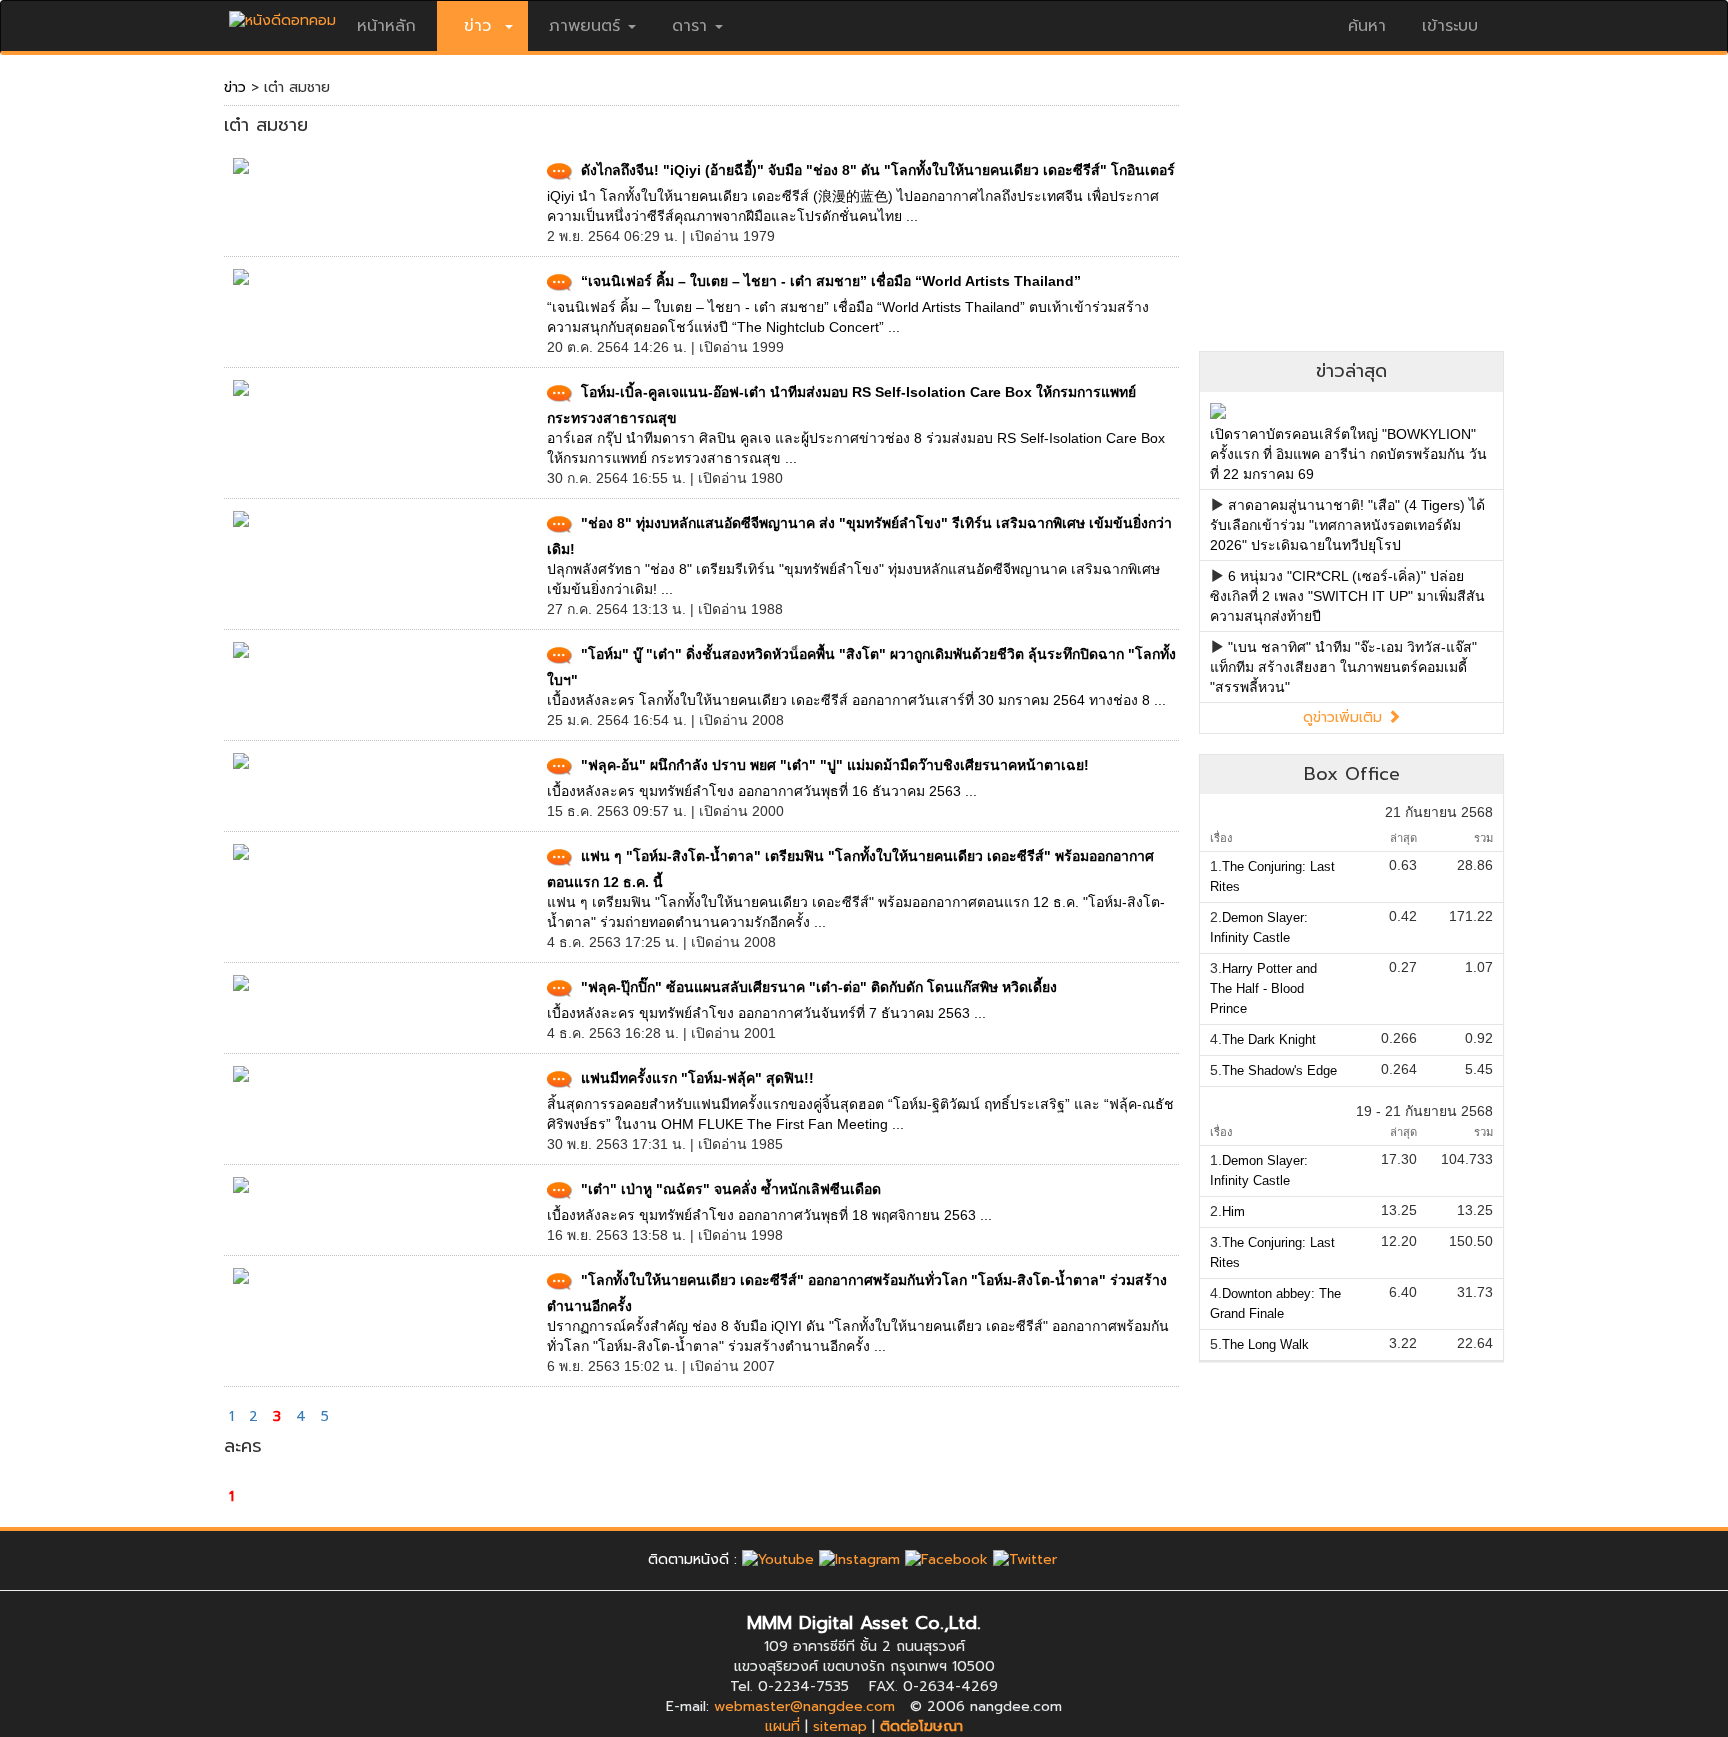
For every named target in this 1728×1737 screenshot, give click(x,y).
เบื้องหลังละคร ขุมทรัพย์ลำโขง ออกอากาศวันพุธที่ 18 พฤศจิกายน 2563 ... (769, 1215)
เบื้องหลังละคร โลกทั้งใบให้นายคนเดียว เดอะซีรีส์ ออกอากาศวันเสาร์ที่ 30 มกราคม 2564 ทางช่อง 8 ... (856, 700)
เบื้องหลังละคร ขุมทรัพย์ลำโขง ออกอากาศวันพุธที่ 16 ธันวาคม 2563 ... (762, 791)
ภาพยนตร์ (584, 26)
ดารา (689, 26)
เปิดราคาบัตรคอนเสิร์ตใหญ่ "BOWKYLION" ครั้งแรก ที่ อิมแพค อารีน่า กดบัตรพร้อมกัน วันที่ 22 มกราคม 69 (1348, 454)
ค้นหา (1367, 26)
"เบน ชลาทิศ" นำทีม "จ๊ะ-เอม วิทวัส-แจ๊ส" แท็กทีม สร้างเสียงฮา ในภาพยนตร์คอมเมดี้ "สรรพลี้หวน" (1343, 667)
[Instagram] (859, 1559)
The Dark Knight (1269, 1039)
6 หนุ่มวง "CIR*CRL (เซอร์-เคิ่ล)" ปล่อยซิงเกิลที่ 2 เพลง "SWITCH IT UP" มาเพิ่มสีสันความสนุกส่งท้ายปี (1347, 596)
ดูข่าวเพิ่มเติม (1345, 717)
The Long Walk (1265, 1344)
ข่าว (235, 87)
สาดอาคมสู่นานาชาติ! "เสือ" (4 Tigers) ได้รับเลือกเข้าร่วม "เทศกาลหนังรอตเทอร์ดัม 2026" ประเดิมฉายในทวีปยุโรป (1347, 525)
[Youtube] (778, 1559)
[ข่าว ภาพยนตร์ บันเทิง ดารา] (282, 15)
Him (1233, 1211)
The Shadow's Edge (1279, 1070)
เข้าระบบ (1450, 26)
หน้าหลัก (386, 26)
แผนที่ (782, 1726)
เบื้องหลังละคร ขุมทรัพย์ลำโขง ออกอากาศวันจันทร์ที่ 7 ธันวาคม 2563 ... (766, 1013)
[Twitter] (1025, 1559)
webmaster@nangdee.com (804, 1706)
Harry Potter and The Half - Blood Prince (1263, 988)
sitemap (840, 1726)
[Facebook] (946, 1559)
